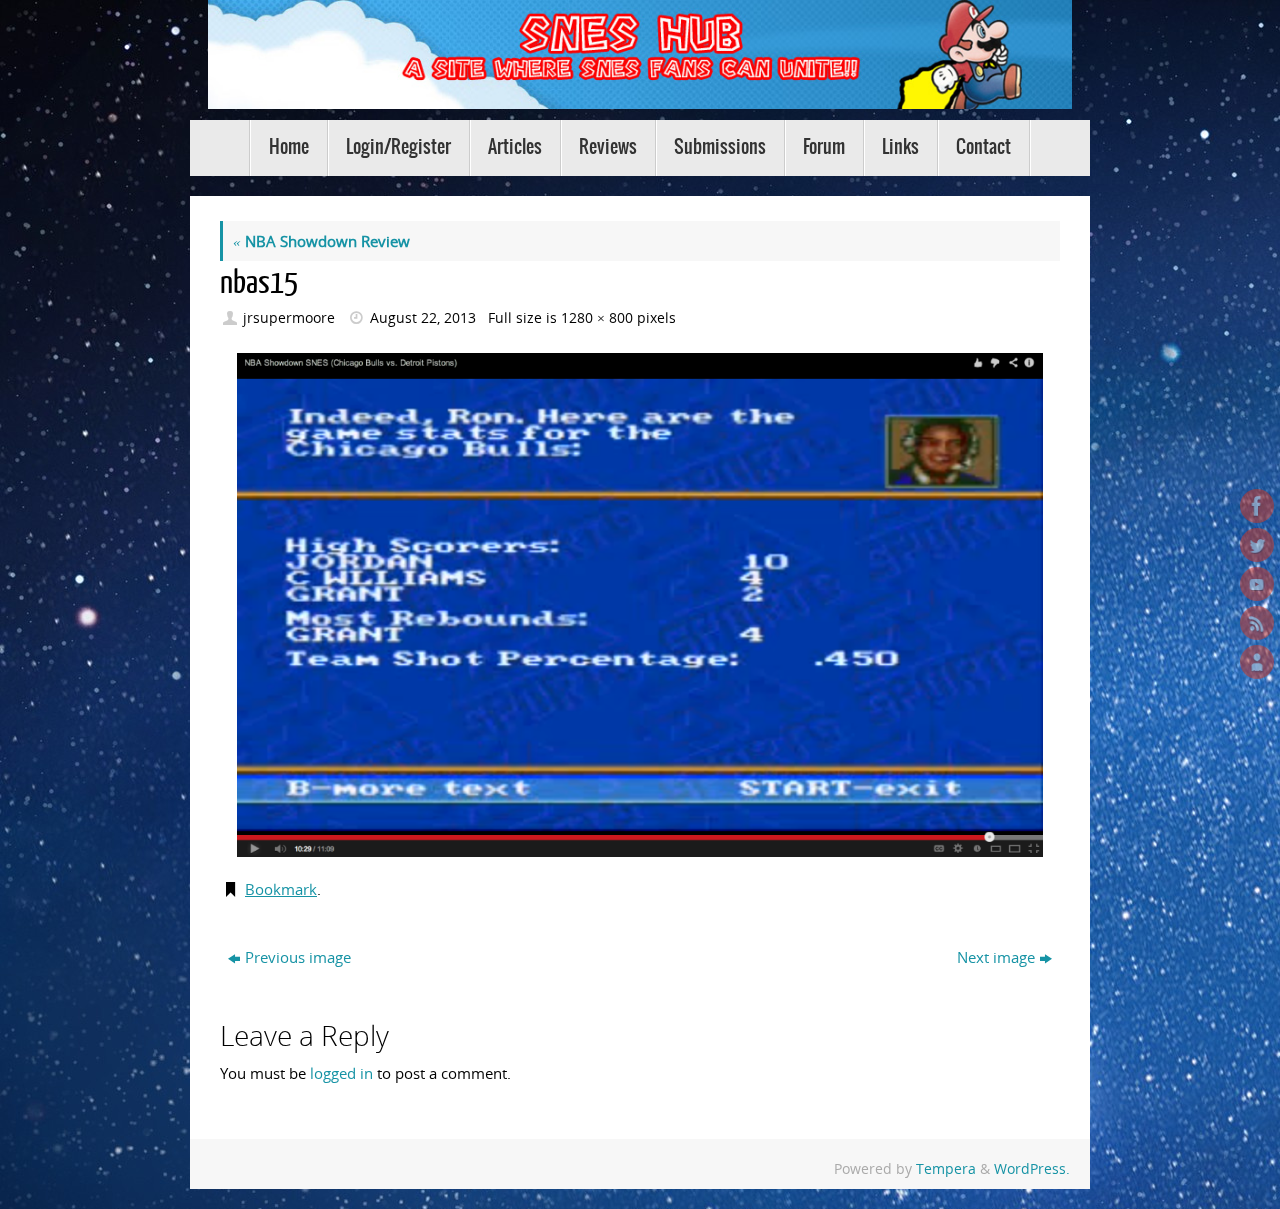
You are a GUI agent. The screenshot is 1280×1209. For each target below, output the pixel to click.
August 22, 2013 (423, 318)
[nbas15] (640, 605)
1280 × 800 (597, 318)
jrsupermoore (289, 318)
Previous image (298, 957)
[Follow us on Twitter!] (1257, 545)
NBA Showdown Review (321, 241)
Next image (996, 957)
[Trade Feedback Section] (1257, 662)
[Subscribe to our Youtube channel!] (1257, 584)
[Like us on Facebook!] (1257, 506)
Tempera (946, 1169)
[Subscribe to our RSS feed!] (1257, 623)
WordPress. (1032, 1169)
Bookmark (281, 889)
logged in (341, 1073)
